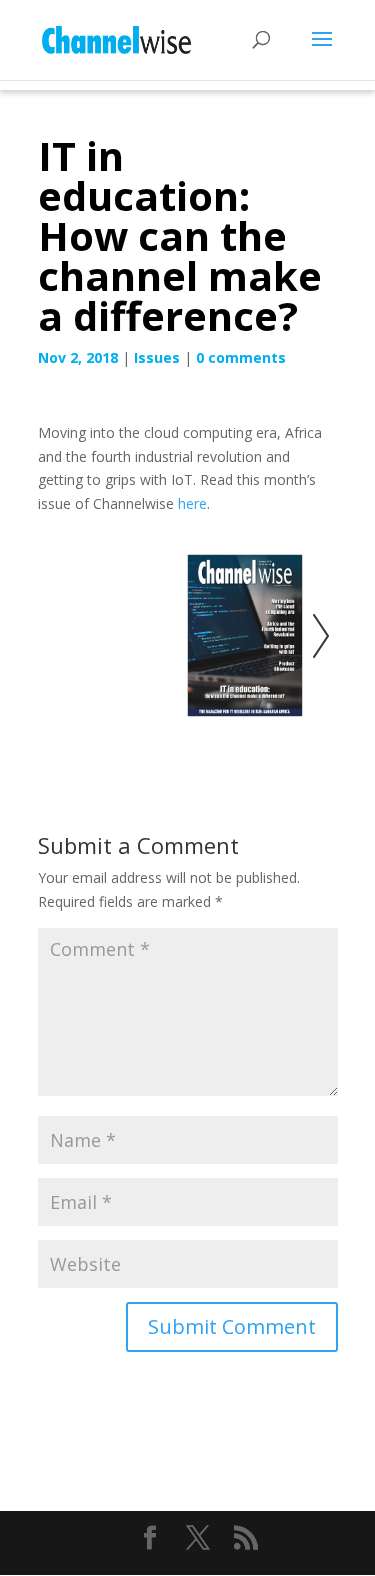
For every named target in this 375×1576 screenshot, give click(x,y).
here (192, 503)
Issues (157, 357)
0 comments (241, 357)
